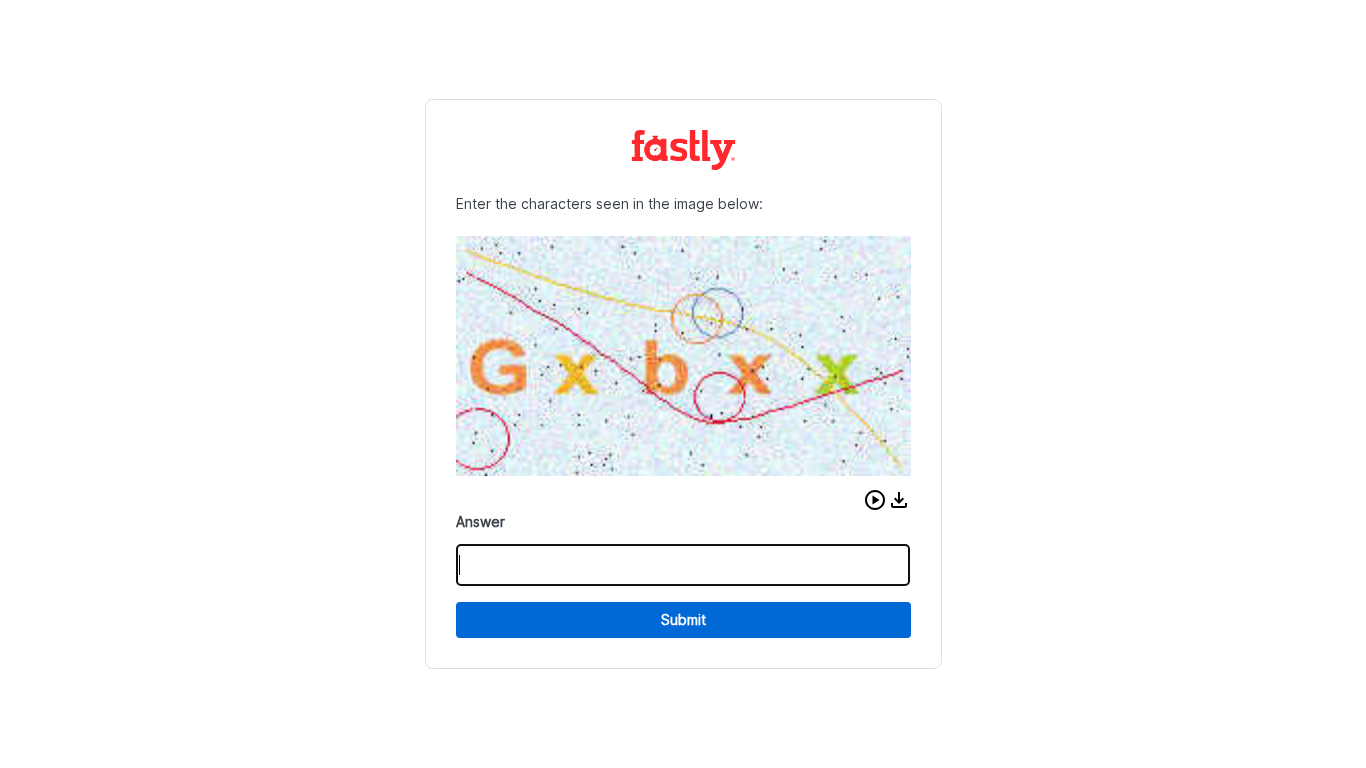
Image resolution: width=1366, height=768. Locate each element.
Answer (480, 521)
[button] (875, 500)
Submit (683, 619)
